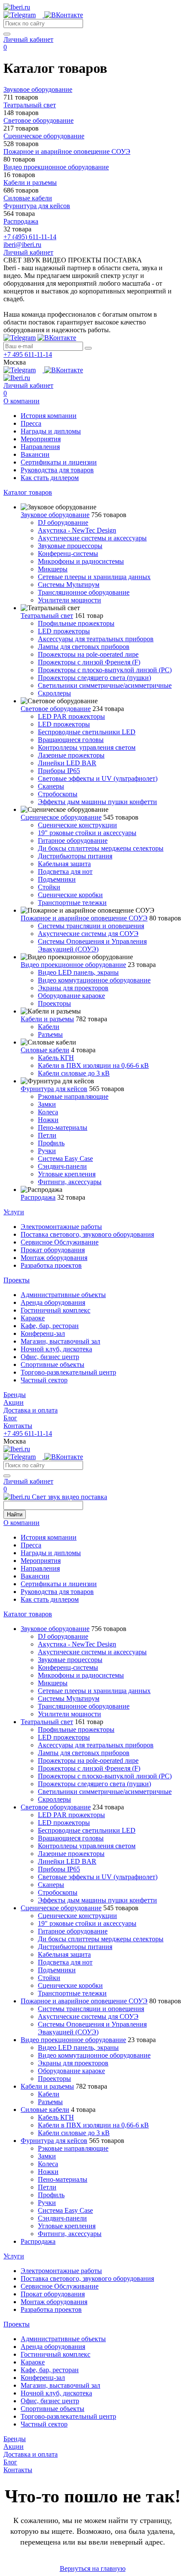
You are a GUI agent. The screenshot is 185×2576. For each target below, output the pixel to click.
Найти (15, 1514)
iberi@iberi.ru (22, 245)
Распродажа (38, 1197)
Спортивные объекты (52, 1364)
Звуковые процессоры (70, 546)
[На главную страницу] (17, 7)
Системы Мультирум (69, 585)
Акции (14, 1402)
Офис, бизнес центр (50, 1357)
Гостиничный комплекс (55, 1310)
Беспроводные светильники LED (87, 732)
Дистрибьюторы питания (75, 856)
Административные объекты (63, 1295)
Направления (40, 447)
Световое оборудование (56, 709)
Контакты (18, 1426)
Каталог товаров (28, 492)
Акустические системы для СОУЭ (88, 934)
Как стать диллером (50, 478)
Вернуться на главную (93, 2568)
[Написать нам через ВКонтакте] (64, 15)
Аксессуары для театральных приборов (96, 639)
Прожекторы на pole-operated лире (88, 654)
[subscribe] (88, 348)
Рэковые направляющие (73, 1096)
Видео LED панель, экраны (78, 972)
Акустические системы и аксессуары (92, 538)
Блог (10, 1418)
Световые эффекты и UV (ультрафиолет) (98, 778)
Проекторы (54, 1003)
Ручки (47, 1151)
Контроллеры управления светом (87, 747)
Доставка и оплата (31, 1410)
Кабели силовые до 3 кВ (74, 1073)
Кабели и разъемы (47, 1019)
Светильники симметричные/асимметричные (105, 685)
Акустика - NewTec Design (77, 530)
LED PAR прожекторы (71, 716)
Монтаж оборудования (54, 1258)
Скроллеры (54, 693)
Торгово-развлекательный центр (68, 1372)
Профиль (51, 1143)
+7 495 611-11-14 (28, 354)
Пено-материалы (63, 1127)
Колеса (48, 1112)
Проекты (17, 1280)
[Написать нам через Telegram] (24, 15)
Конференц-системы (68, 554)
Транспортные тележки (72, 903)
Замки (47, 1104)
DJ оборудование (63, 522)
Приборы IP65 (59, 771)
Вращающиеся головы (71, 740)
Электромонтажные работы (61, 1227)
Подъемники (57, 879)
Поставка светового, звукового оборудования (87, 1234)
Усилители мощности (69, 600)
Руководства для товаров (57, 470)
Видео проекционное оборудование (73, 965)
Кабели (49, 1027)
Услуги (14, 1212)
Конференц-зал (43, 1333)
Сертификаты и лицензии (59, 462)
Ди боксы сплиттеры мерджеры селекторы (101, 848)
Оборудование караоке (71, 996)
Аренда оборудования (53, 1302)
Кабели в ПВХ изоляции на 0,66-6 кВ (93, 1065)
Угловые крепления (67, 1174)
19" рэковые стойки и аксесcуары (87, 833)
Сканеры (51, 786)
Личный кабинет (28, 39)
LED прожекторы (64, 631)
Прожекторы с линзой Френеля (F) (89, 662)
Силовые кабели (45, 1050)
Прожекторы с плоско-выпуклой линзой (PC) (105, 670)
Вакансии (35, 454)
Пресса (31, 423)
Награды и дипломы (51, 431)
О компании (22, 401)
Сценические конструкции (77, 825)
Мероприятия (41, 439)
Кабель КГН (56, 1058)
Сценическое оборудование (61, 817)
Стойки (49, 887)
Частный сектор (44, 1380)
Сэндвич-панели (62, 1166)
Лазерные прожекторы (71, 755)
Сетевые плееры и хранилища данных (94, 577)
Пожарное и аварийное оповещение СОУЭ (84, 918)
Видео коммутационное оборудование (94, 980)
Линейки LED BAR (67, 763)
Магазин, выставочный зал (60, 1341)
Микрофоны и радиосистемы (81, 561)
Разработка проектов (51, 1265)
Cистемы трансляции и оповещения (91, 926)
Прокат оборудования (53, 1250)
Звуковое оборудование (55, 515)
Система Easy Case (65, 1159)
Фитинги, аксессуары (70, 1182)
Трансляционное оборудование (84, 592)
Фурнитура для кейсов (54, 1089)
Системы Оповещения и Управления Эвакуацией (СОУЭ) (92, 945)
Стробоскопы (58, 794)
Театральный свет (47, 616)
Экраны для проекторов (73, 988)
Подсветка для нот (65, 872)
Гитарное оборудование (73, 840)
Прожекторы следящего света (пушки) (94, 678)
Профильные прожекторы (76, 623)
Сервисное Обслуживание (60, 1242)
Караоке (33, 1318)
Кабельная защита (64, 864)
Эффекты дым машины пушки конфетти (97, 802)
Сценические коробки (70, 895)
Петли (47, 1135)
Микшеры (53, 569)
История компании (49, 416)
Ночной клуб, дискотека (56, 1349)
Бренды (15, 1395)
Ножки (48, 1120)
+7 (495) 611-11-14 (30, 237)
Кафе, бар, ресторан (50, 1326)
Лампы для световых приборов (84, 647)
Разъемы (50, 1034)
